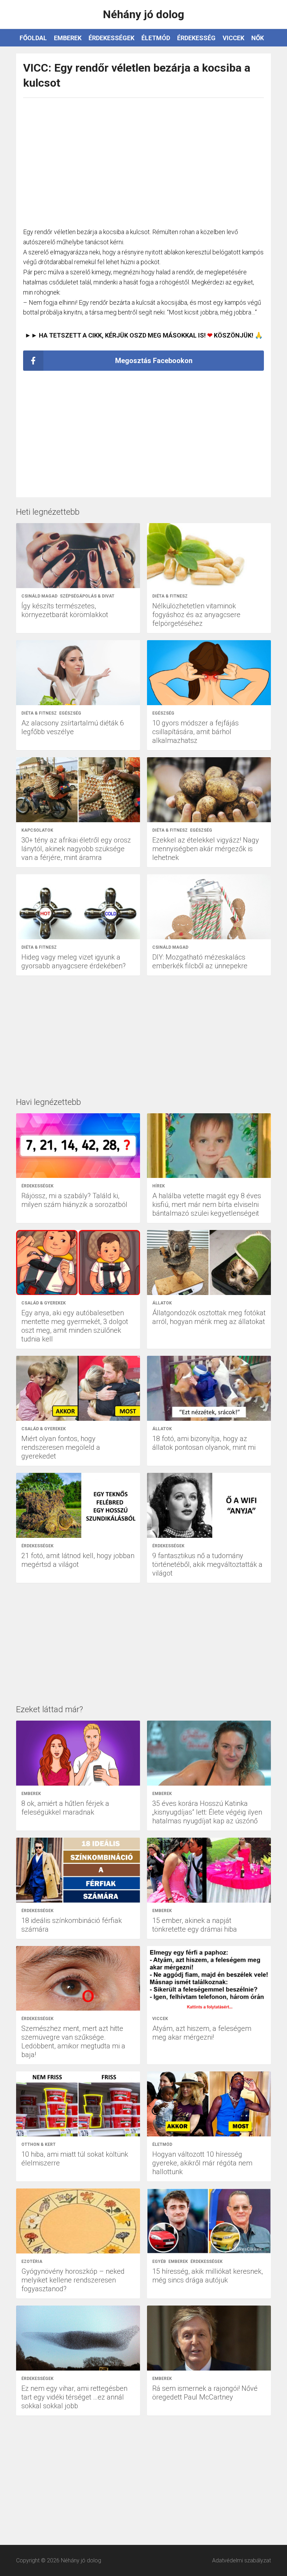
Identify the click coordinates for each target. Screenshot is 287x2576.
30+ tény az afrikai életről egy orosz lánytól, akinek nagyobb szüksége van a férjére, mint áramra (76, 849)
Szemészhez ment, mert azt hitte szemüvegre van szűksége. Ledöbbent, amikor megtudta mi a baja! (73, 2042)
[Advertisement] (143, 159)
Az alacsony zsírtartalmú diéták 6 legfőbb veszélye (73, 727)
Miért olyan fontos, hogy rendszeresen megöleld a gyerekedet (61, 1447)
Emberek (68, 38)
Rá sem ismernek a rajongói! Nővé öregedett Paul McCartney (205, 2393)
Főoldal (33, 38)
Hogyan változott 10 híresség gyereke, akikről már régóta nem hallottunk (202, 2163)
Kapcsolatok (37, 830)
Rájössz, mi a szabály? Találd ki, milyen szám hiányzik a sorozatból (74, 1200)
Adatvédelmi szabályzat (241, 2560)
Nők (258, 38)
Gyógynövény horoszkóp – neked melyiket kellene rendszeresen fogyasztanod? (73, 2280)
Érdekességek (111, 38)
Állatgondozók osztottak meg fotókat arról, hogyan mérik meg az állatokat (209, 1317)
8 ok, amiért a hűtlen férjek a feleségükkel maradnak (65, 1808)
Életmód (156, 38)
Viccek (233, 38)
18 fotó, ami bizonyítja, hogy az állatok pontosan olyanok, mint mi (204, 1443)
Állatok (162, 1303)
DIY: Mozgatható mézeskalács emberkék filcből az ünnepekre (200, 961)
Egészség (70, 713)
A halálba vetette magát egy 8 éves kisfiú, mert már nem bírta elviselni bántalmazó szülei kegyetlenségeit (207, 1204)
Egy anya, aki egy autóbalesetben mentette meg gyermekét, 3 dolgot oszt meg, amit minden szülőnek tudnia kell (75, 1326)
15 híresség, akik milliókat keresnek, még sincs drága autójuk (208, 2276)
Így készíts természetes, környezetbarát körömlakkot (65, 610)
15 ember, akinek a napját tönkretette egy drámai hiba (195, 1925)
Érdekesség (196, 38)
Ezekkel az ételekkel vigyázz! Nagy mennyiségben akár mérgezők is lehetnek (206, 849)
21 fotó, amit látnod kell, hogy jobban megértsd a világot (78, 1560)
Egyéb (159, 2262)
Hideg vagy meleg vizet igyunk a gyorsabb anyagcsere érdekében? (73, 961)
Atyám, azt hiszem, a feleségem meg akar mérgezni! (202, 2033)
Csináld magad (39, 596)
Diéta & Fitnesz (170, 596)
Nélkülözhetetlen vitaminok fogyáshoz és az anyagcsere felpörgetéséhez (196, 615)
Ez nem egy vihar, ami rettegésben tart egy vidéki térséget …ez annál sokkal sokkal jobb (74, 2397)
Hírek (159, 1186)
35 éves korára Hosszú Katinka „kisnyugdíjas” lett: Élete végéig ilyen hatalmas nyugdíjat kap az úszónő (207, 1812)
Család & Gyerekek (44, 1303)
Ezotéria (32, 2262)
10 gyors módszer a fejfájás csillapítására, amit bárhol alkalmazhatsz (195, 732)
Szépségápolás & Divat (87, 596)
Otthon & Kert (38, 2144)
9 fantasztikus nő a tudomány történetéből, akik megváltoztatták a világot (207, 1564)
